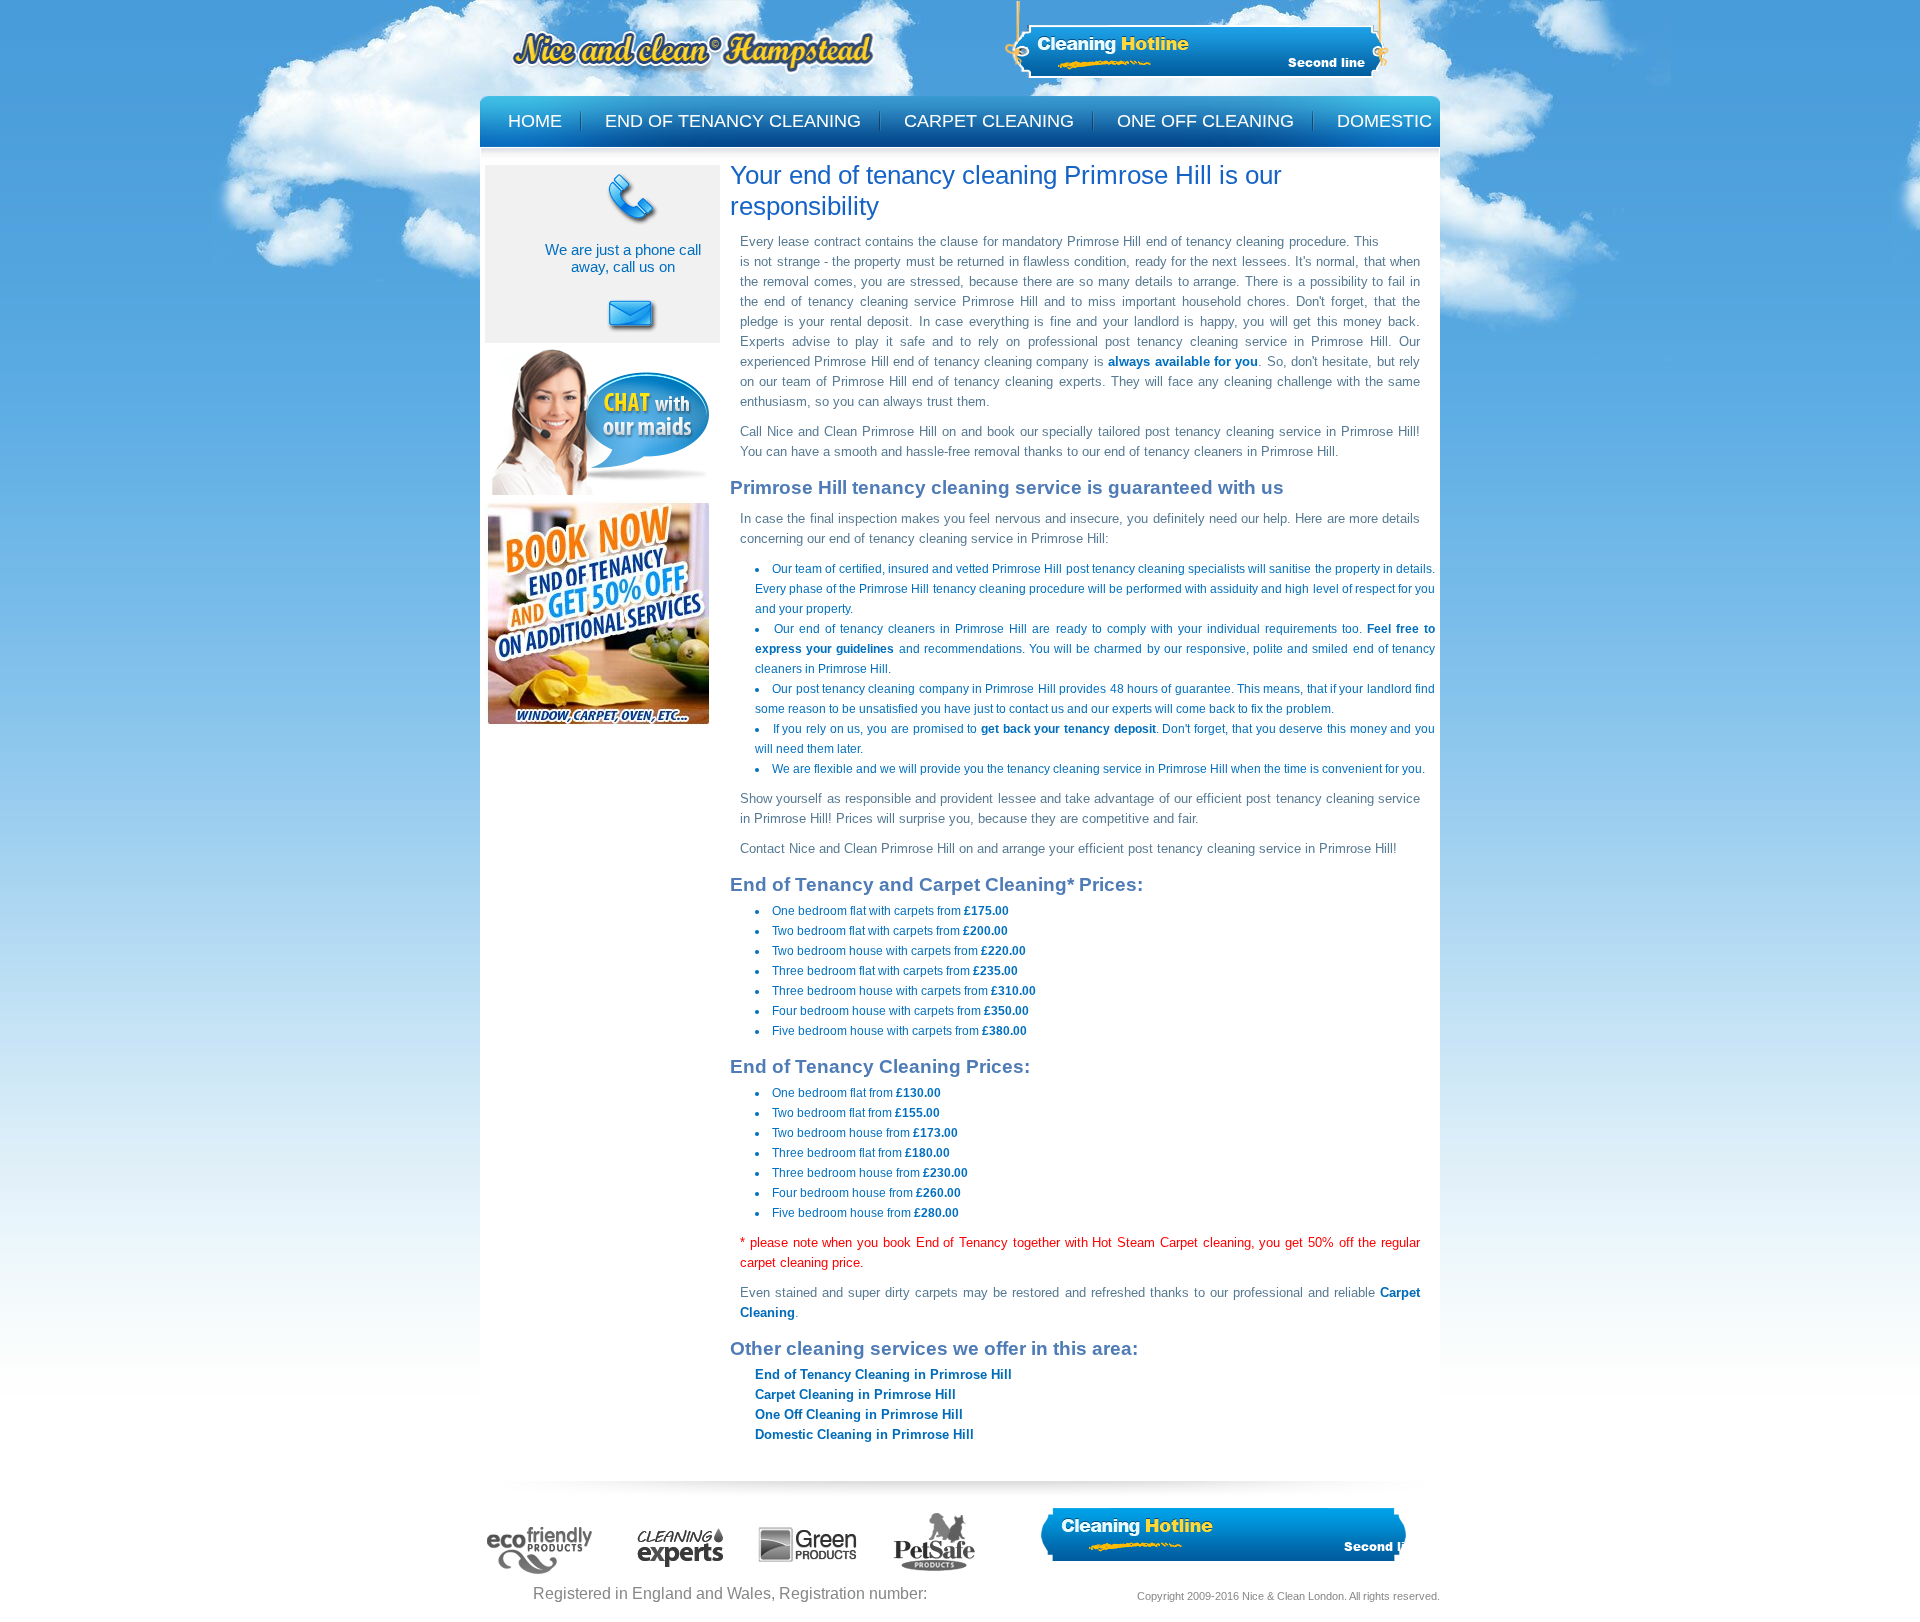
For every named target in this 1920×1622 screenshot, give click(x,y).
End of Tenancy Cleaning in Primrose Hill (883, 1374)
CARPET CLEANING (989, 121)
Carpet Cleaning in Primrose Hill (855, 1394)
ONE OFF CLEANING (1205, 121)
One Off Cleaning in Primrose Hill (859, 1414)
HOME (535, 121)
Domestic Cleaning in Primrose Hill (864, 1434)
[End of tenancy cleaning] (598, 727)
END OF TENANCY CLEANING (733, 121)
